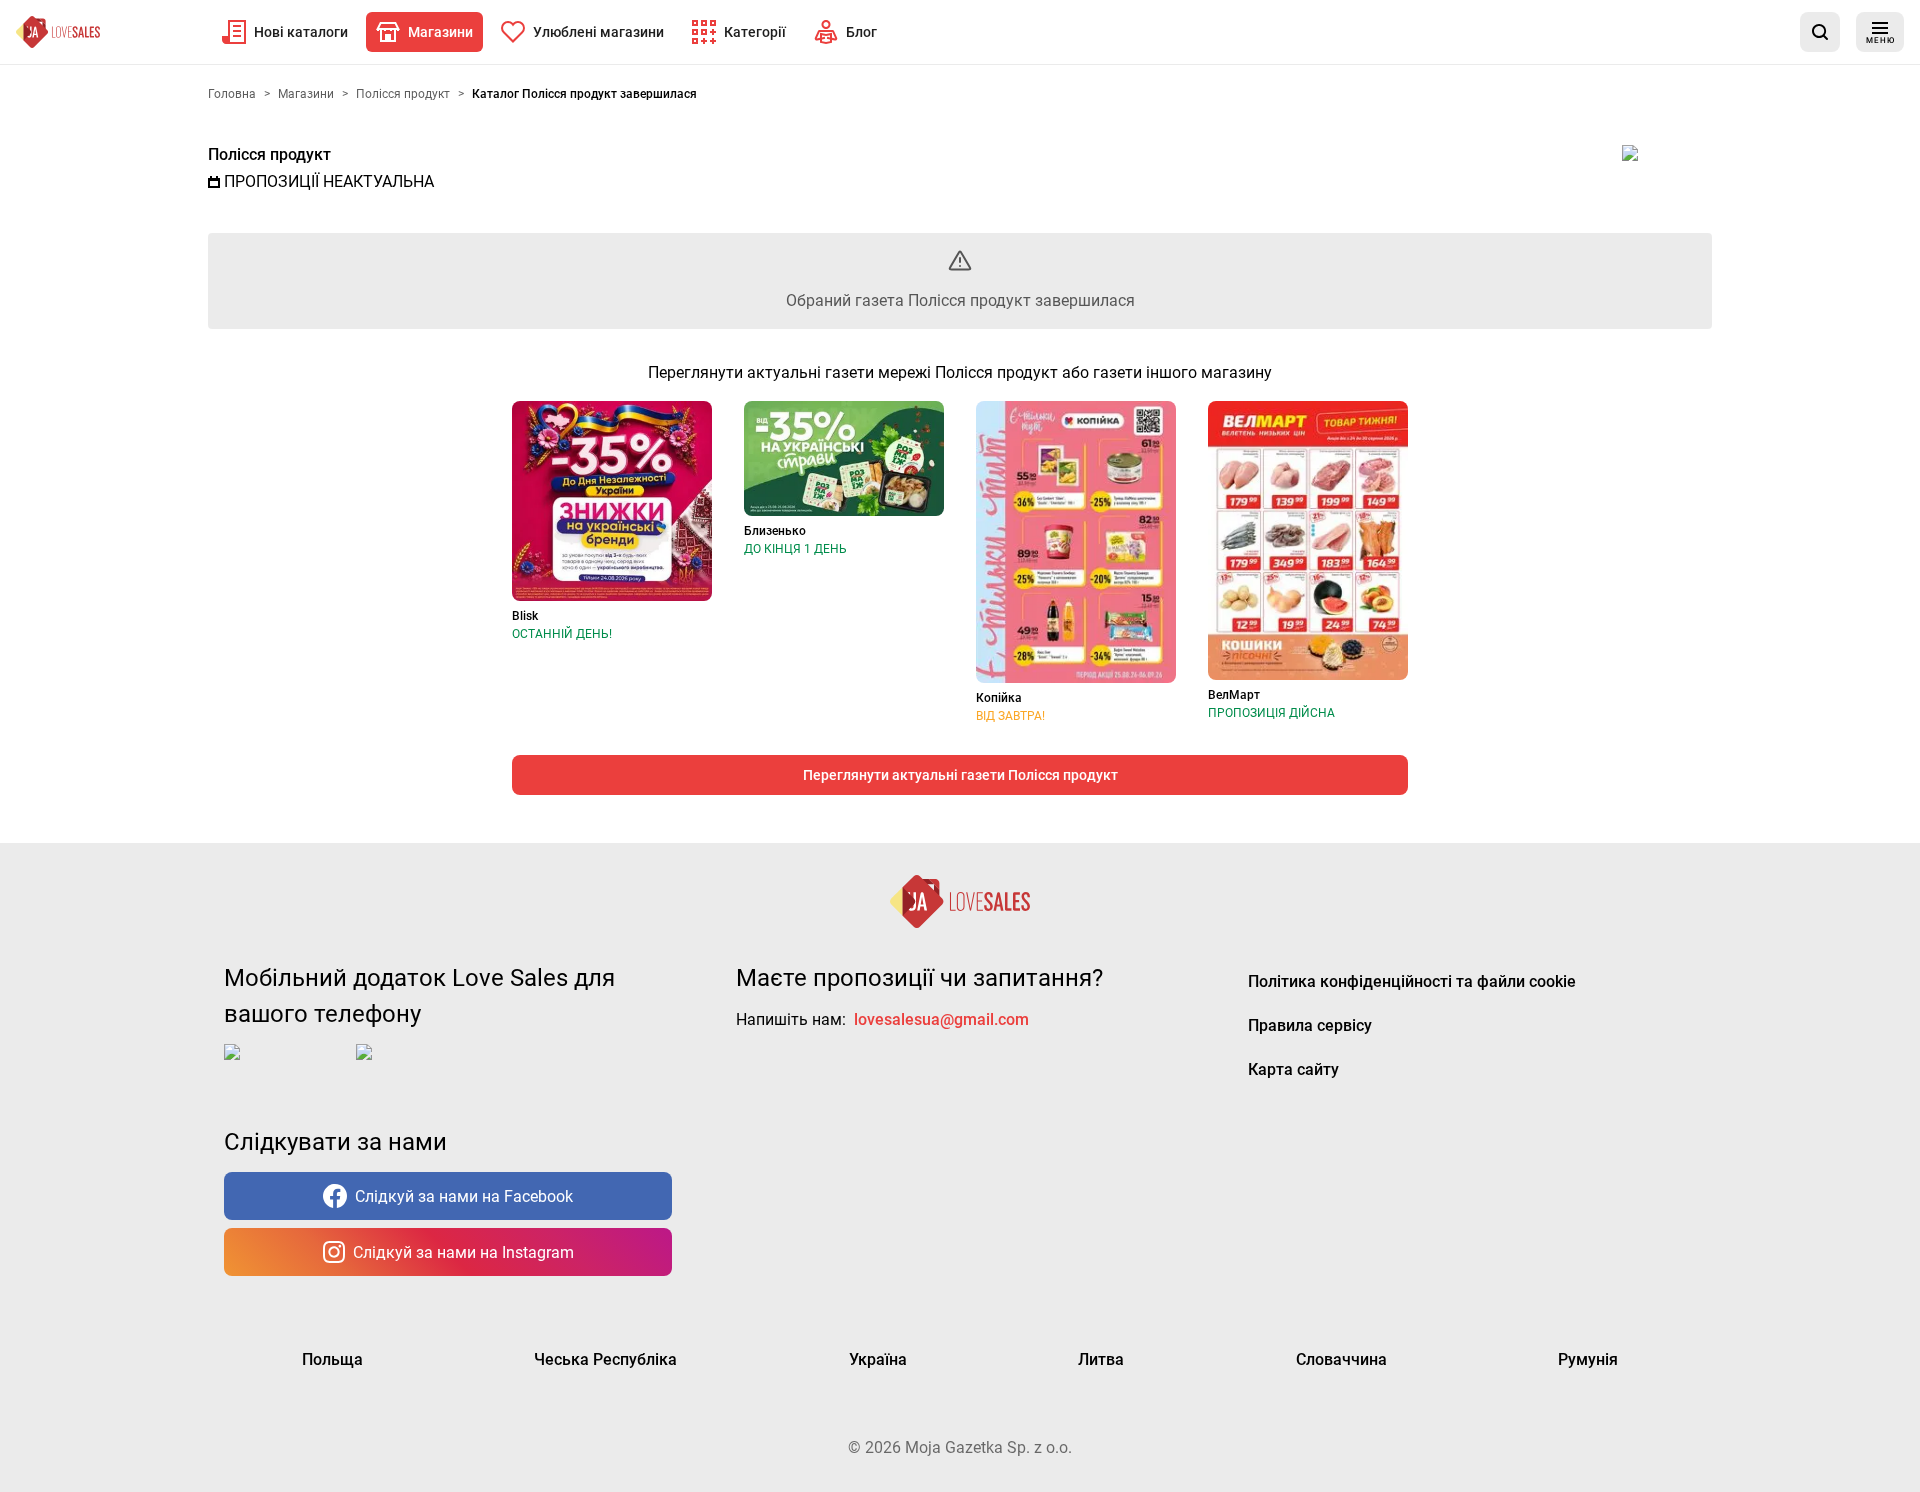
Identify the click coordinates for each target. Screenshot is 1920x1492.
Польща (332, 1359)
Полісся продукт (269, 154)
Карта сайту (1293, 1069)
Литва (1101, 1359)
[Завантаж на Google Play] (418, 1068)
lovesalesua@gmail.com (941, 1019)
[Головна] (58, 32)
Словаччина (1341, 1359)
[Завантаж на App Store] (286, 1068)
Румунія (1588, 1359)
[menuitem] (285, 32)
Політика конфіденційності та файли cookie (1412, 981)
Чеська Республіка (605, 1359)
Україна (878, 1359)
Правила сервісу (1310, 1025)
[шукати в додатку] (1820, 32)
